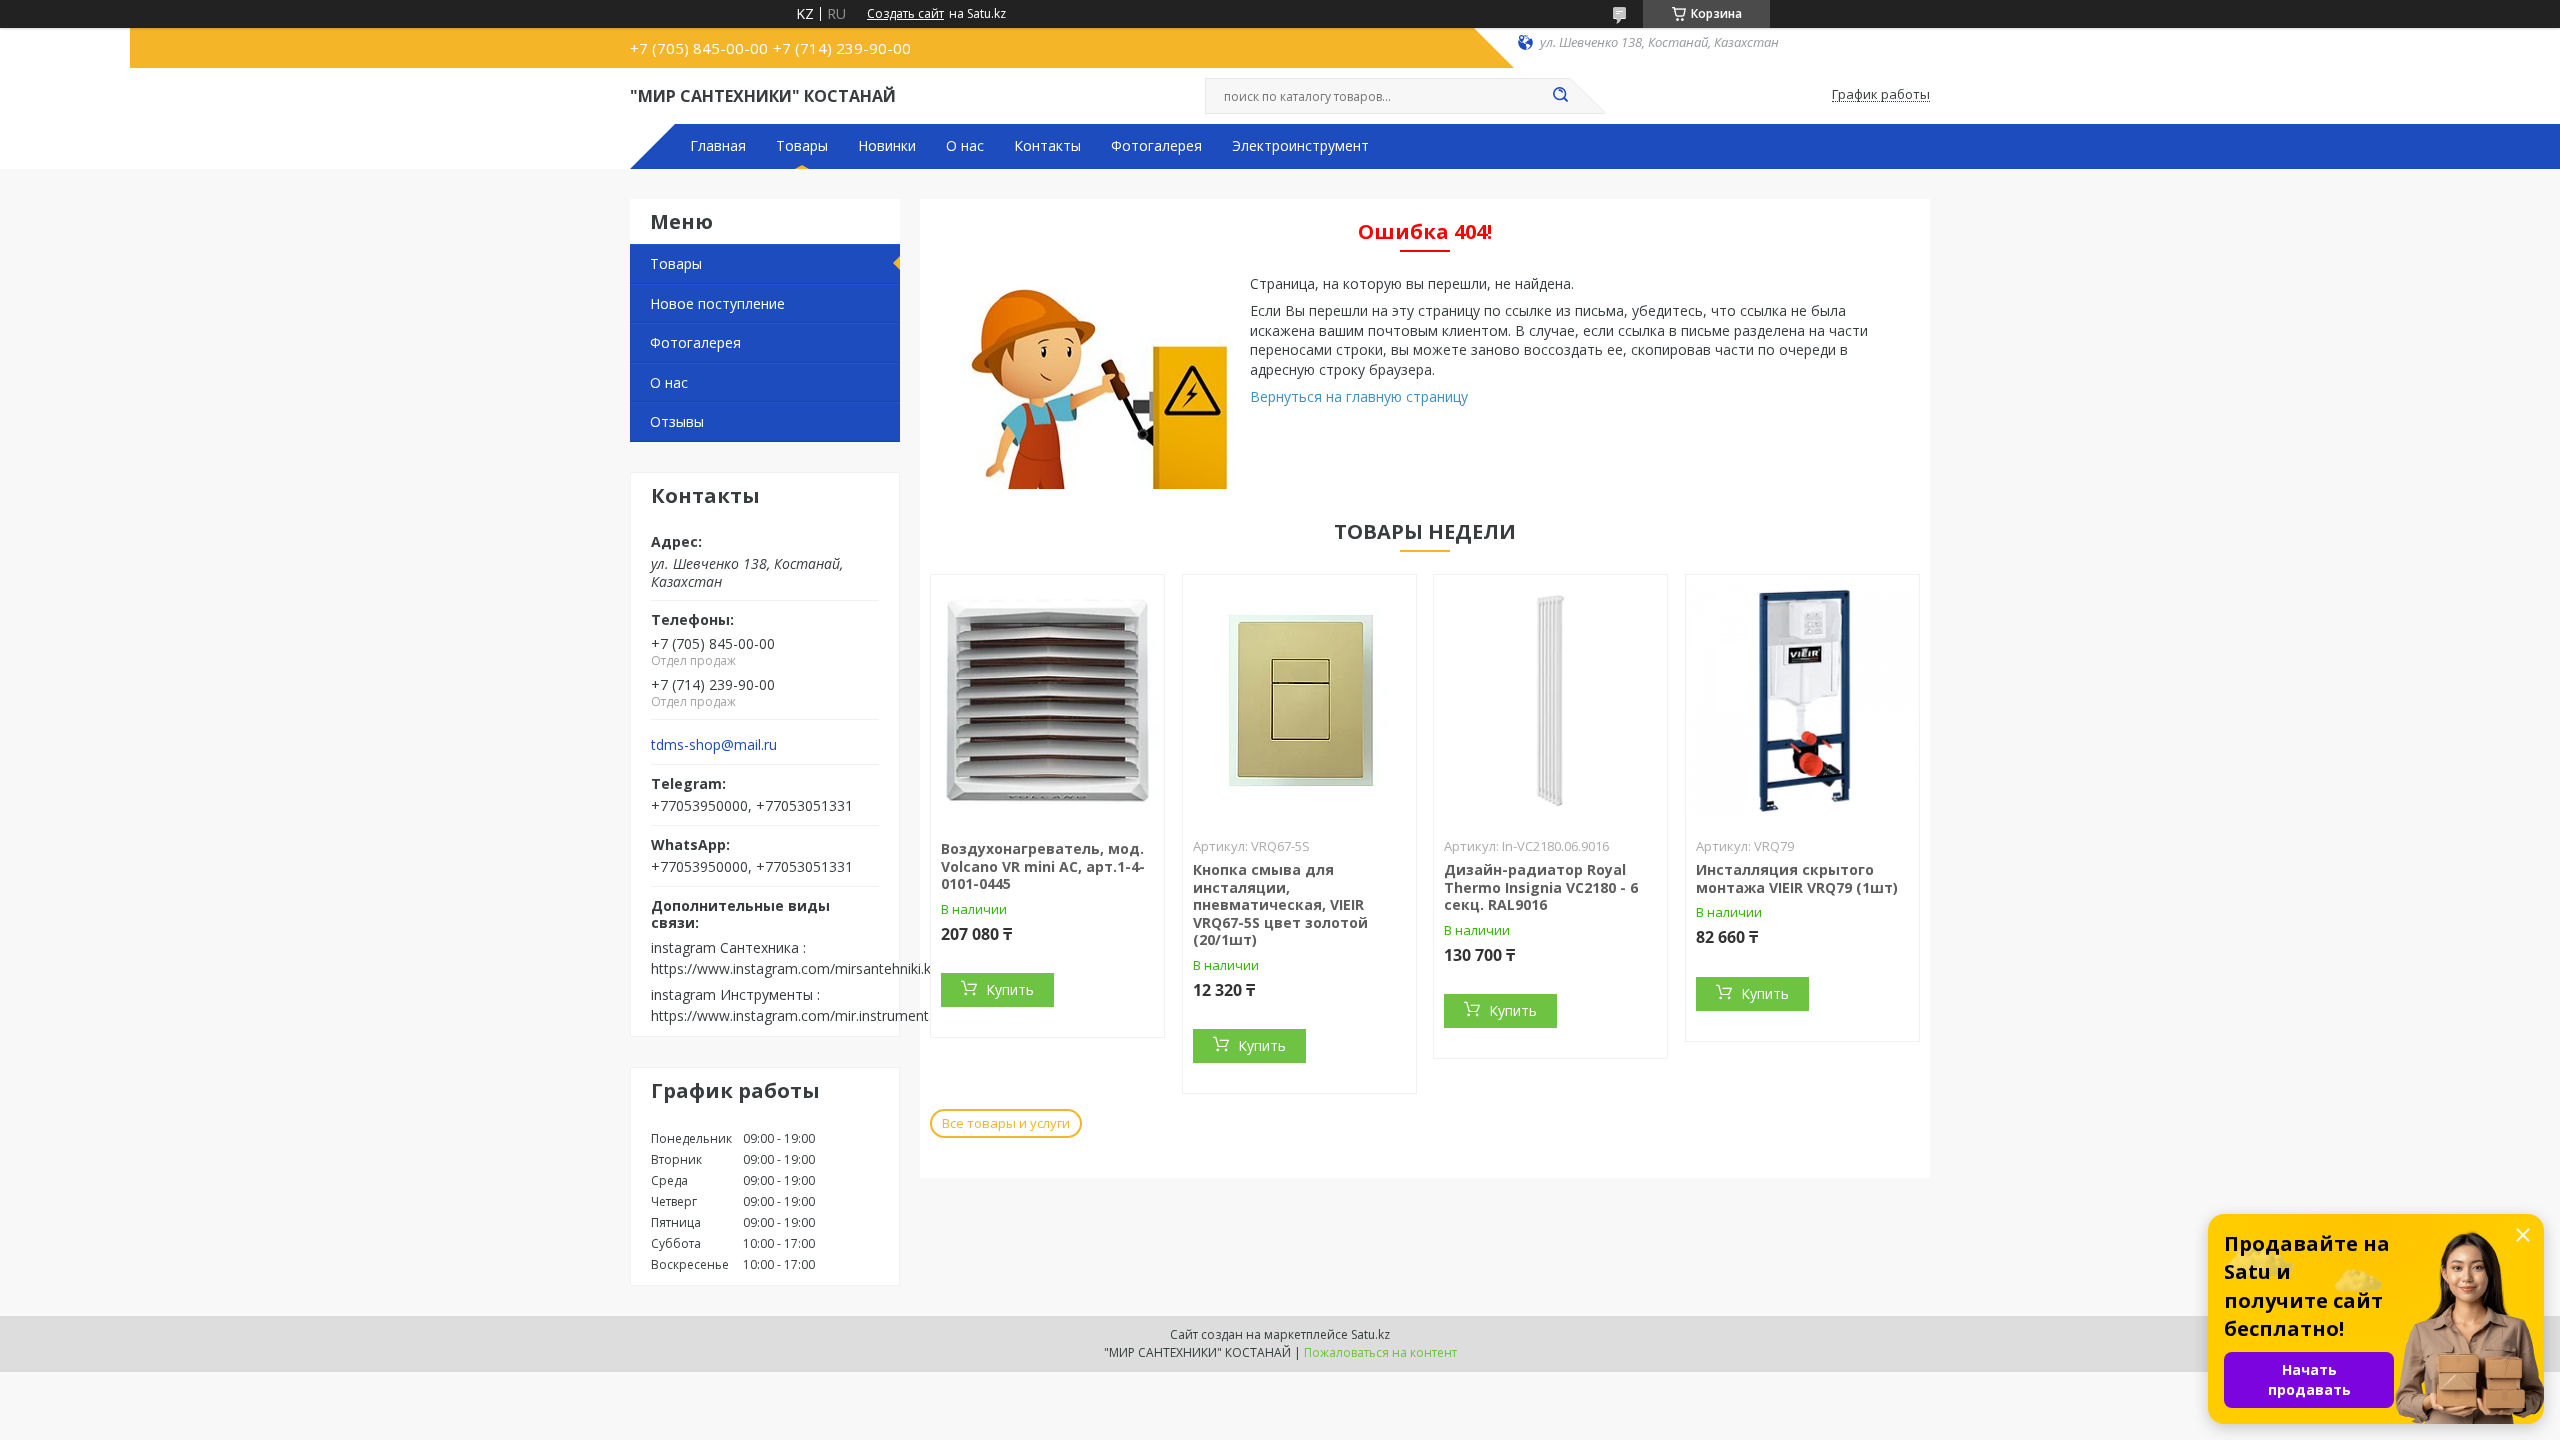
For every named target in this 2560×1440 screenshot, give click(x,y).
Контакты (1047, 146)
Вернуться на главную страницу (1359, 396)
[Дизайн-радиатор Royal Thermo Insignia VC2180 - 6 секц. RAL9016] (1550, 700)
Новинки (887, 146)
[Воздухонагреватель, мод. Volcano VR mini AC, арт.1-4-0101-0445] (1047, 700)
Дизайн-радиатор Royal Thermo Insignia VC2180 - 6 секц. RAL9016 (1541, 887)
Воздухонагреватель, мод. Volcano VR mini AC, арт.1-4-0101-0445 (1043, 866)
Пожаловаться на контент (1380, 1352)
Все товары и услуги (1006, 1123)
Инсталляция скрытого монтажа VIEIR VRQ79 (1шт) (1797, 878)
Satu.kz (1370, 1334)
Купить (1010, 989)
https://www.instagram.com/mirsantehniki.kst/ (799, 968)
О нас (965, 146)
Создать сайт (905, 14)
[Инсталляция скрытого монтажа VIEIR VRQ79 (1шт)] (1802, 700)
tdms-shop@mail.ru (714, 745)
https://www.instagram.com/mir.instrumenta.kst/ (807, 1015)
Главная (718, 146)
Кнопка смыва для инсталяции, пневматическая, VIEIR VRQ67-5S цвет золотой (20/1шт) (1280, 904)
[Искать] (1560, 96)
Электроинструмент (1300, 146)
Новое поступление (717, 303)
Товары (802, 146)
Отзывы (677, 421)
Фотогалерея (1156, 146)
